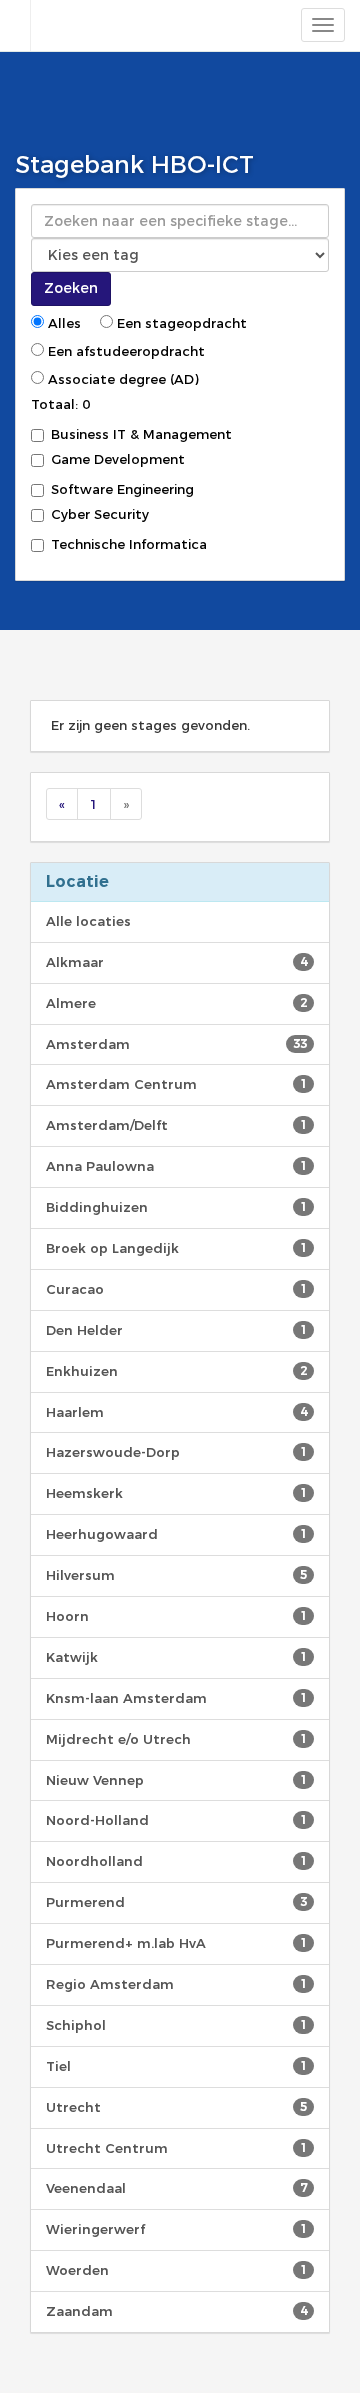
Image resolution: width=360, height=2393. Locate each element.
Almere (176, 1003)
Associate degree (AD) (121, 379)
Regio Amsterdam (176, 1984)
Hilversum (176, 1575)
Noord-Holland (176, 1820)
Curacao (176, 1289)
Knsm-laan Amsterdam (176, 1698)
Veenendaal (176, 2188)
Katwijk (176, 1657)
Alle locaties (88, 921)
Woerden (176, 2270)
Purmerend (176, 1902)
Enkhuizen (176, 1371)
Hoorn (176, 1616)
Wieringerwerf (176, 2229)
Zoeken (71, 288)
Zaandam (176, 2311)
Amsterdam (176, 1044)
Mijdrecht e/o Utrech (176, 1739)
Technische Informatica (129, 544)
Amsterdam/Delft (176, 1125)
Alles (62, 323)
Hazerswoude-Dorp (176, 1452)
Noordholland (176, 1861)
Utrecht (176, 2107)
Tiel (176, 2066)
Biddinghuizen (176, 1207)
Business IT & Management (141, 434)
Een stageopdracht (180, 323)
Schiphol (176, 2025)
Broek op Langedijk (176, 1248)
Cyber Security (100, 514)
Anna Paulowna (176, 1166)
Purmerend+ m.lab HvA (176, 1943)
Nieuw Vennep (176, 1780)
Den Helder (176, 1330)
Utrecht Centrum (176, 2148)
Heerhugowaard (176, 1534)
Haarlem (176, 1412)
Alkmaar (176, 962)
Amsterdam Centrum (176, 1084)
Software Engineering (122, 489)
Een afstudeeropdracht (124, 351)
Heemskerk (176, 1493)
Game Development (118, 459)
